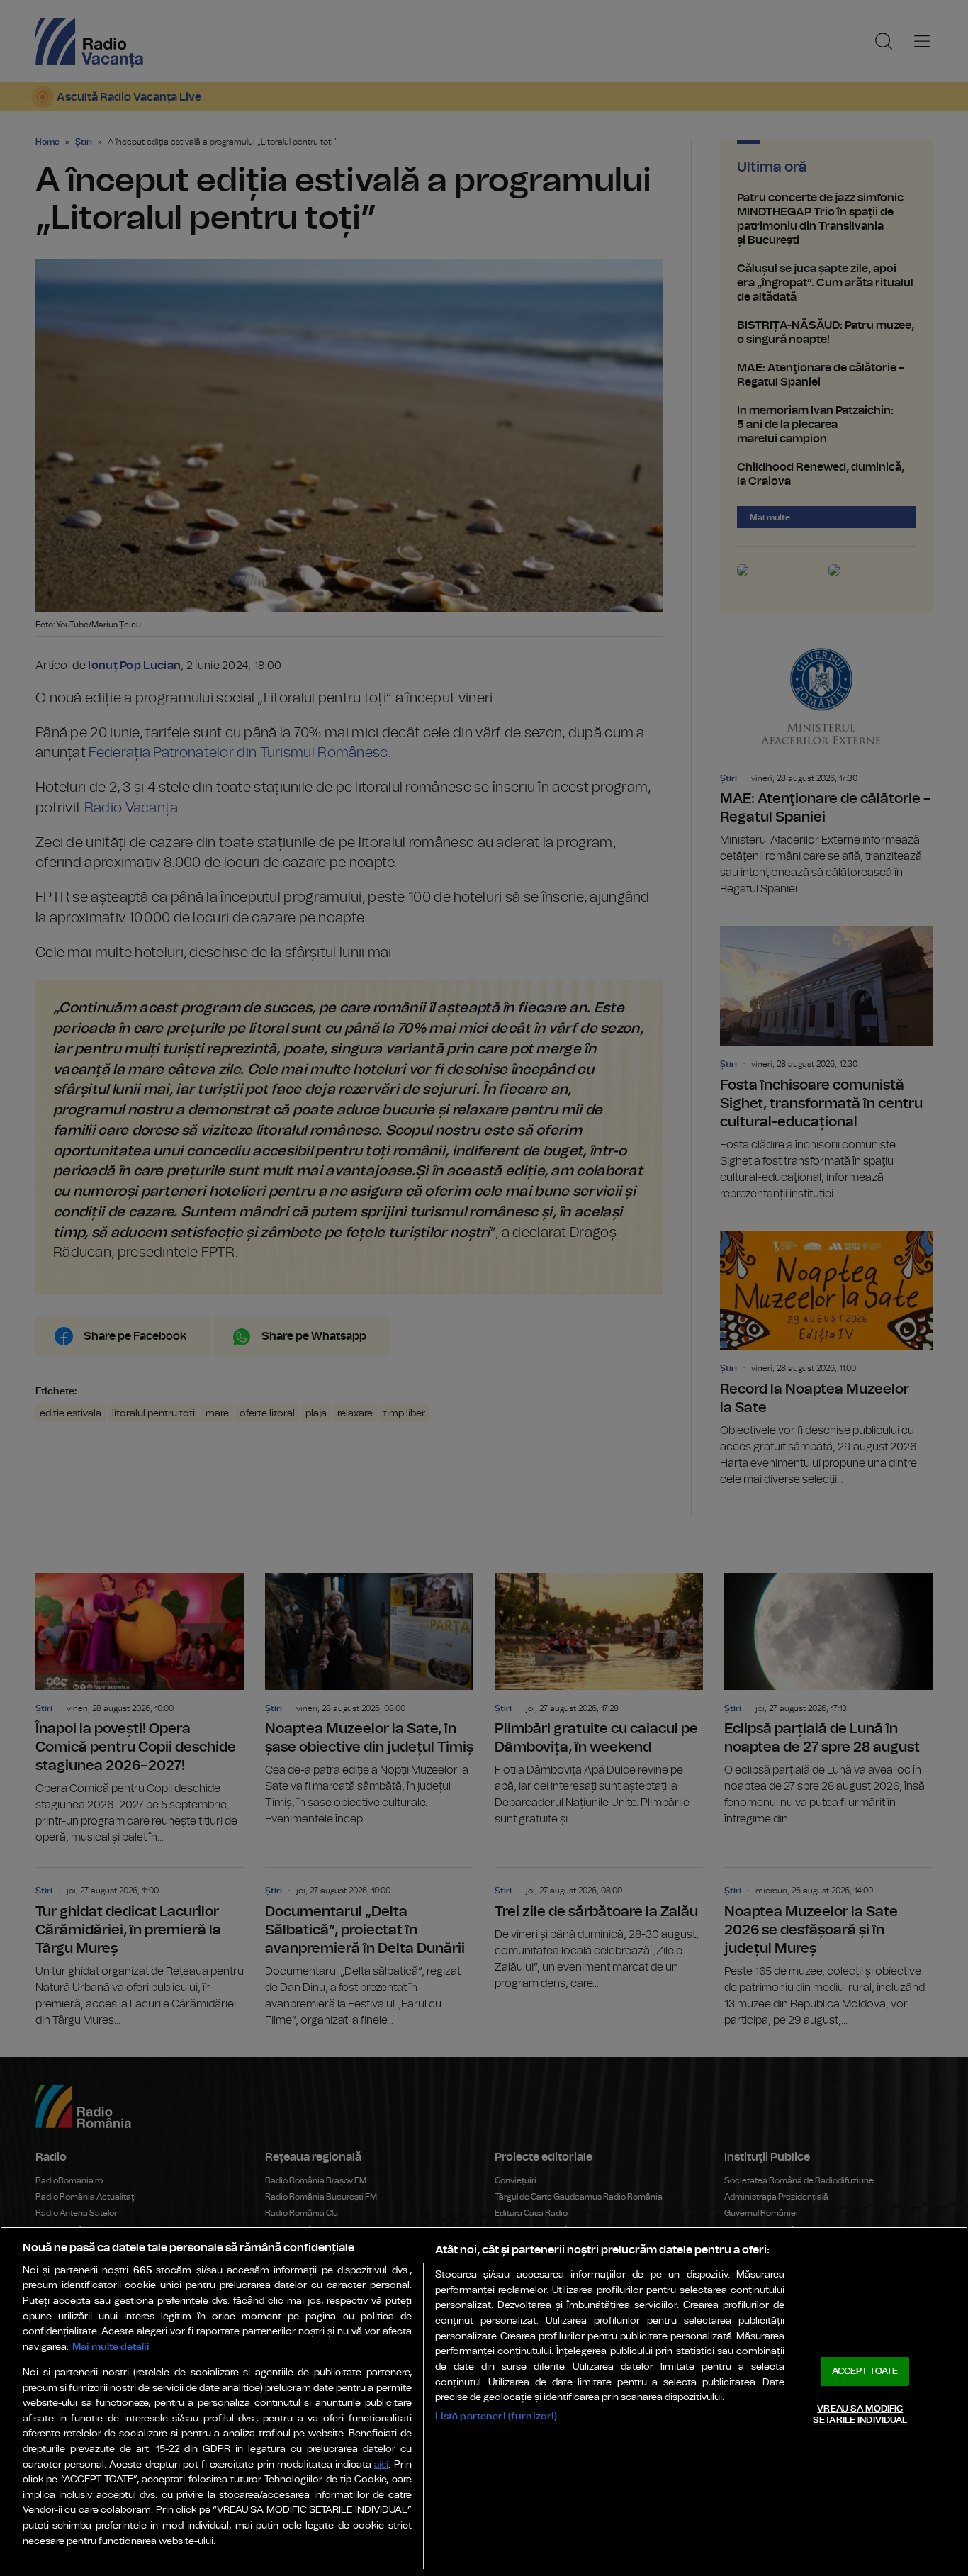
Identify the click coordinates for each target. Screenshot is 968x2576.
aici (381, 2465)
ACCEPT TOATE (865, 2371)
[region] (484, 2401)
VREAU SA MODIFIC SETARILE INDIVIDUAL (860, 2415)
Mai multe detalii (111, 2347)
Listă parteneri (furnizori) (496, 2416)
